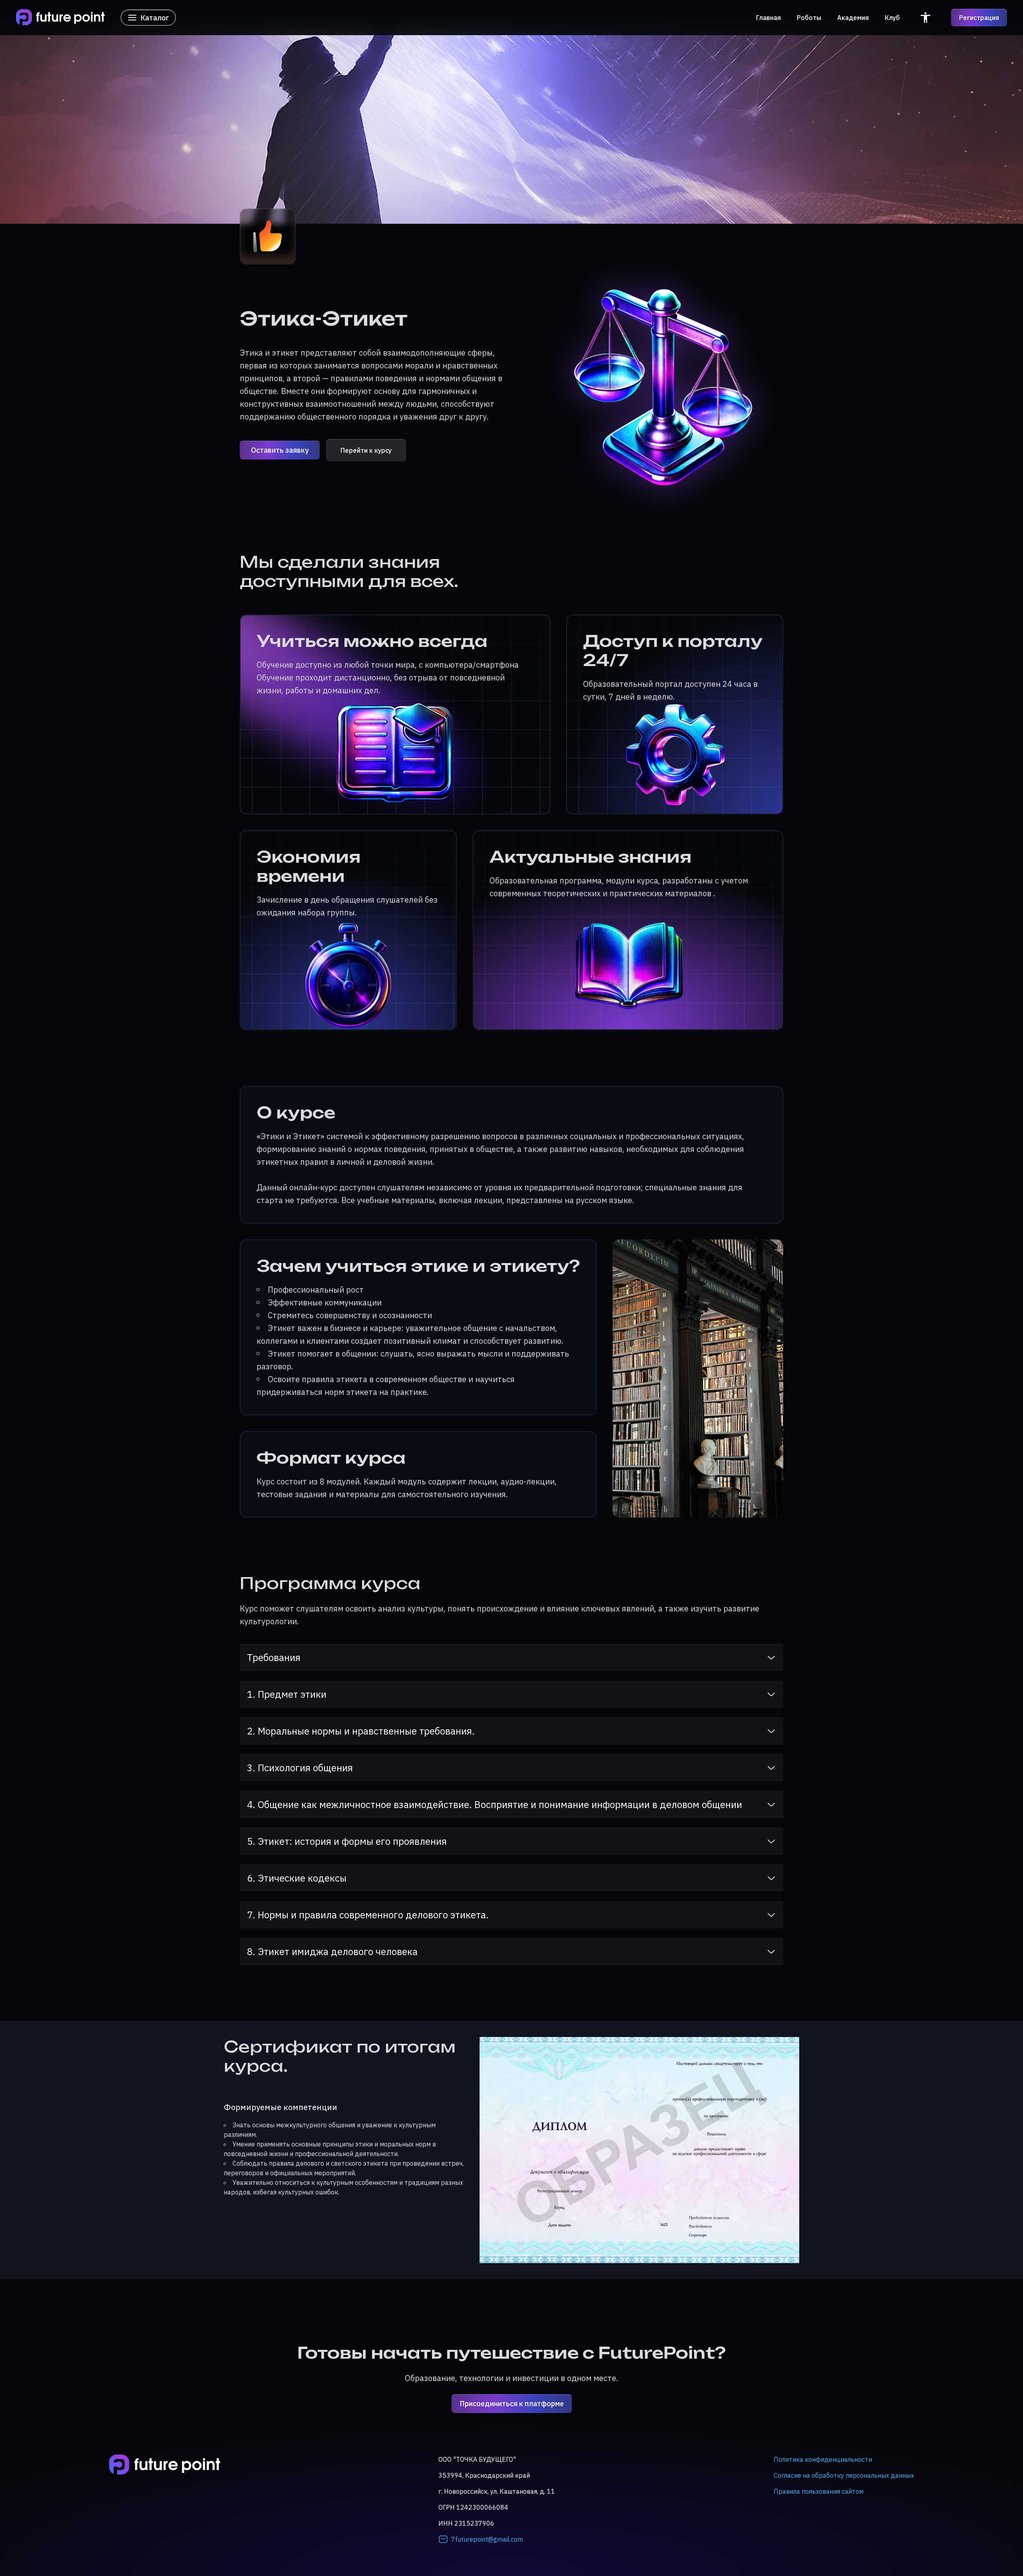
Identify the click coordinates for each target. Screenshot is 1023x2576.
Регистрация (979, 18)
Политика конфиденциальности (823, 2459)
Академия (853, 18)
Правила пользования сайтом (819, 2491)
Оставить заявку (280, 450)
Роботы (809, 18)
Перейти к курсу (366, 450)
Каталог (155, 18)
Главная (768, 18)
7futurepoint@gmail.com (487, 2539)
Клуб (892, 18)
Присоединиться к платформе (512, 2404)
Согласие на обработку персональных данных (844, 2475)
